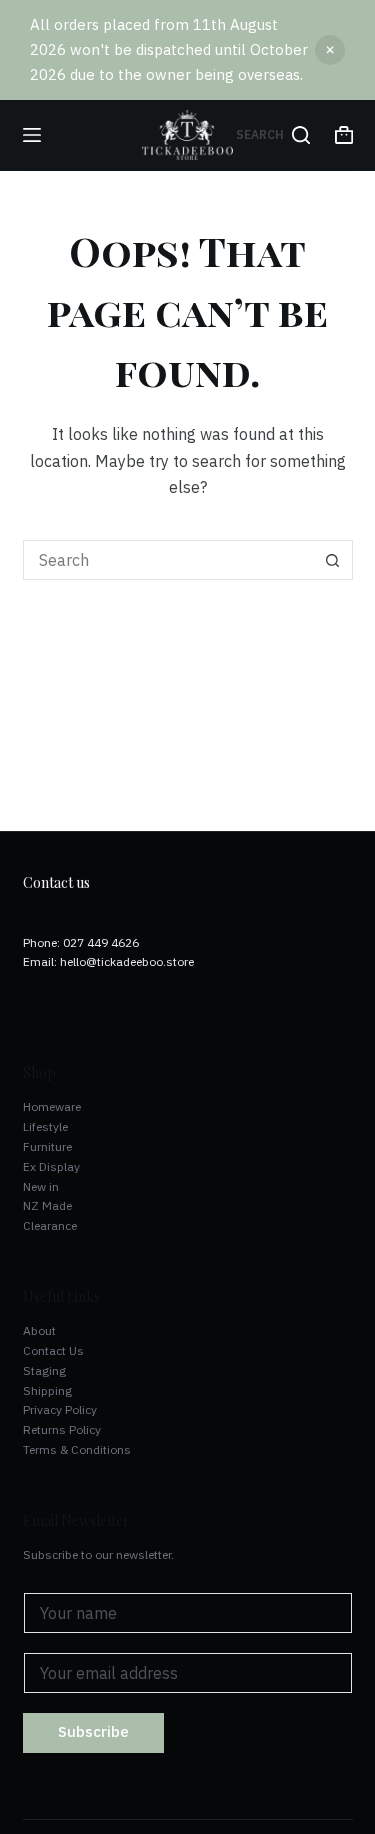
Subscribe (93, 1731)
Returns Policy (62, 1429)
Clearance (50, 1225)
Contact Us (53, 1350)
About (39, 1330)
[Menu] (32, 135)
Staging (44, 1370)
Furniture (47, 1146)
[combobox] (169, 560)
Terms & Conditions (77, 1449)
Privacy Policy (60, 1409)
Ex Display (51, 1166)
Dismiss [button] (330, 50)
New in (41, 1186)
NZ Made (47, 1205)
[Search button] (333, 560)
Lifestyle (45, 1126)
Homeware (52, 1106)
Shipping (47, 1390)
